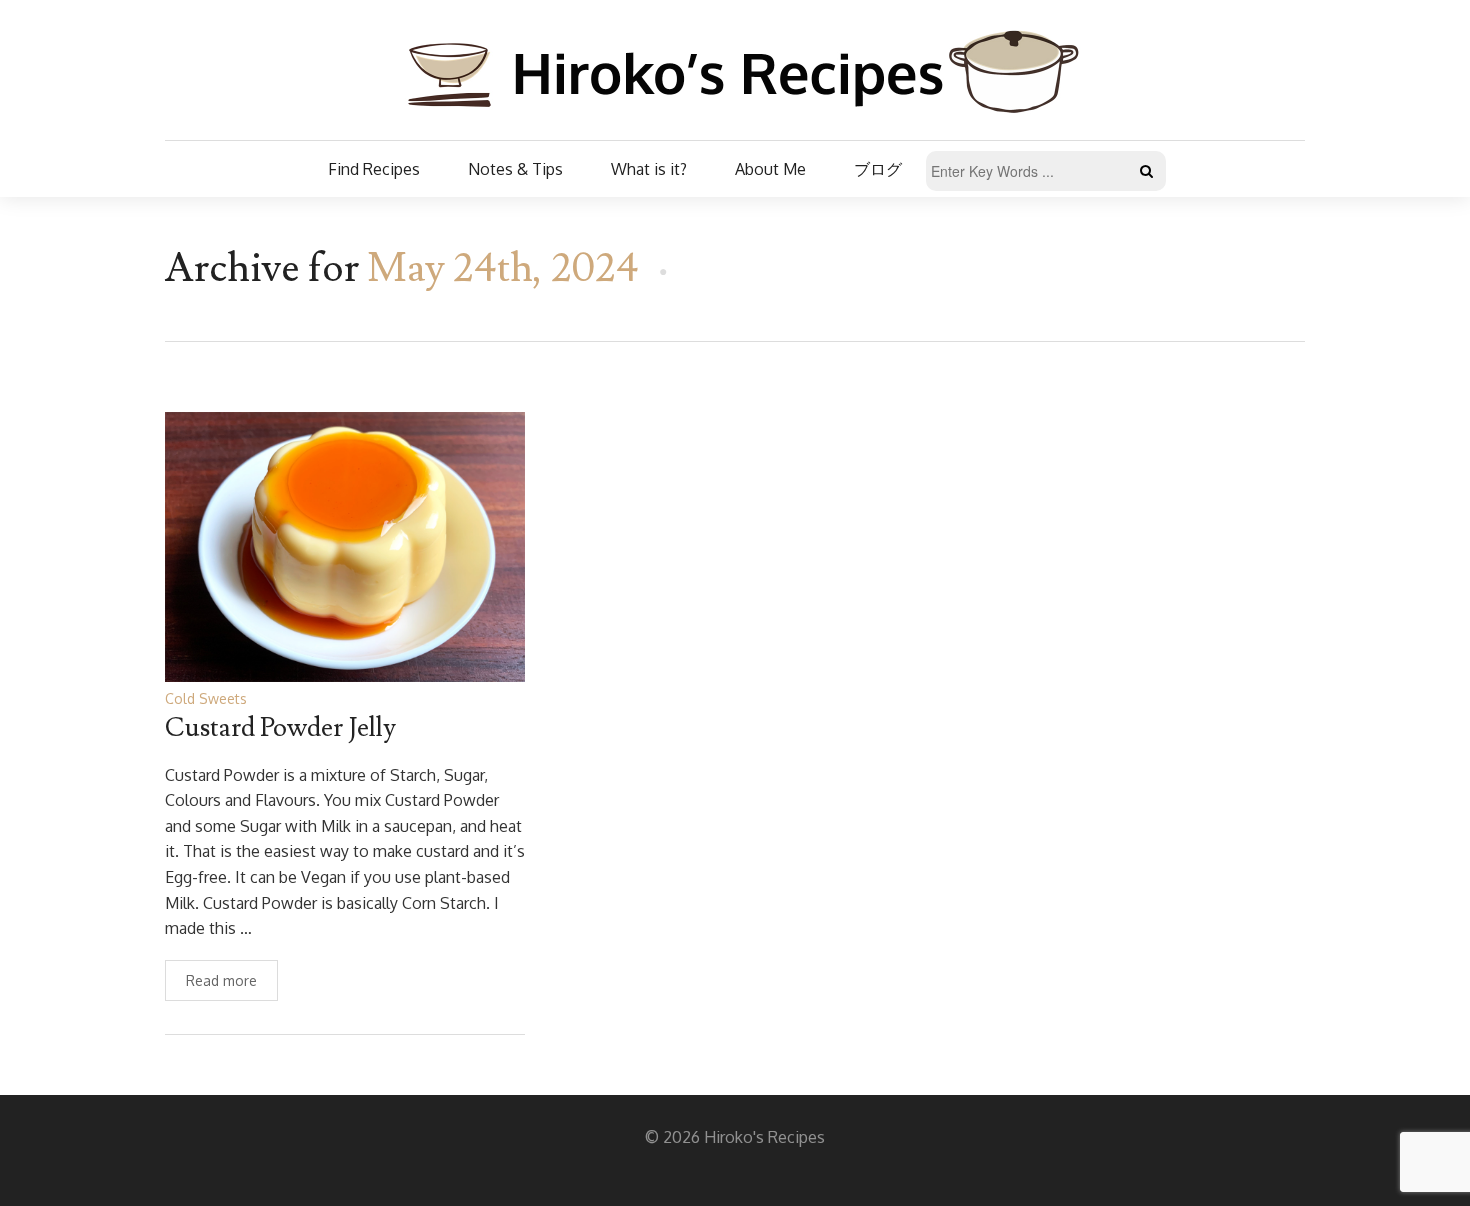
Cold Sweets (206, 698)
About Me (770, 169)
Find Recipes (374, 169)
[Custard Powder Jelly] (345, 545)
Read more (221, 980)
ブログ (878, 169)
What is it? (649, 169)
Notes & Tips (515, 169)
